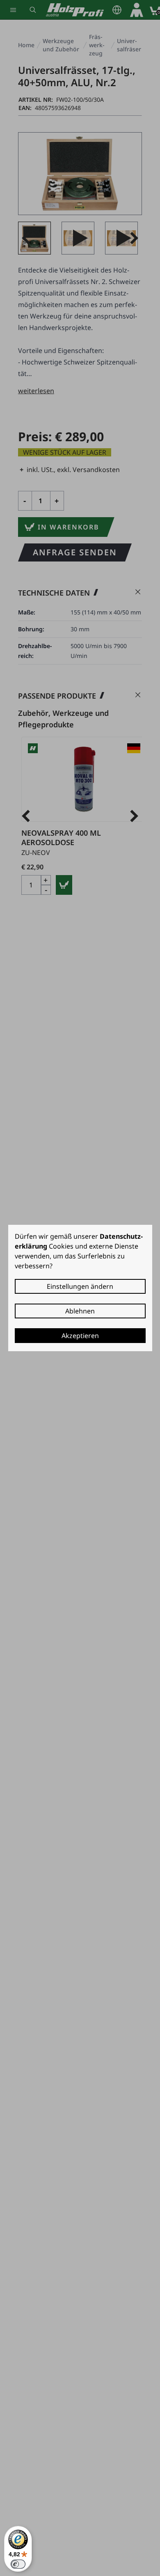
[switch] (18, 2564)
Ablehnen (80, 1311)
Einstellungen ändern (80, 1286)
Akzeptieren (80, 1336)
